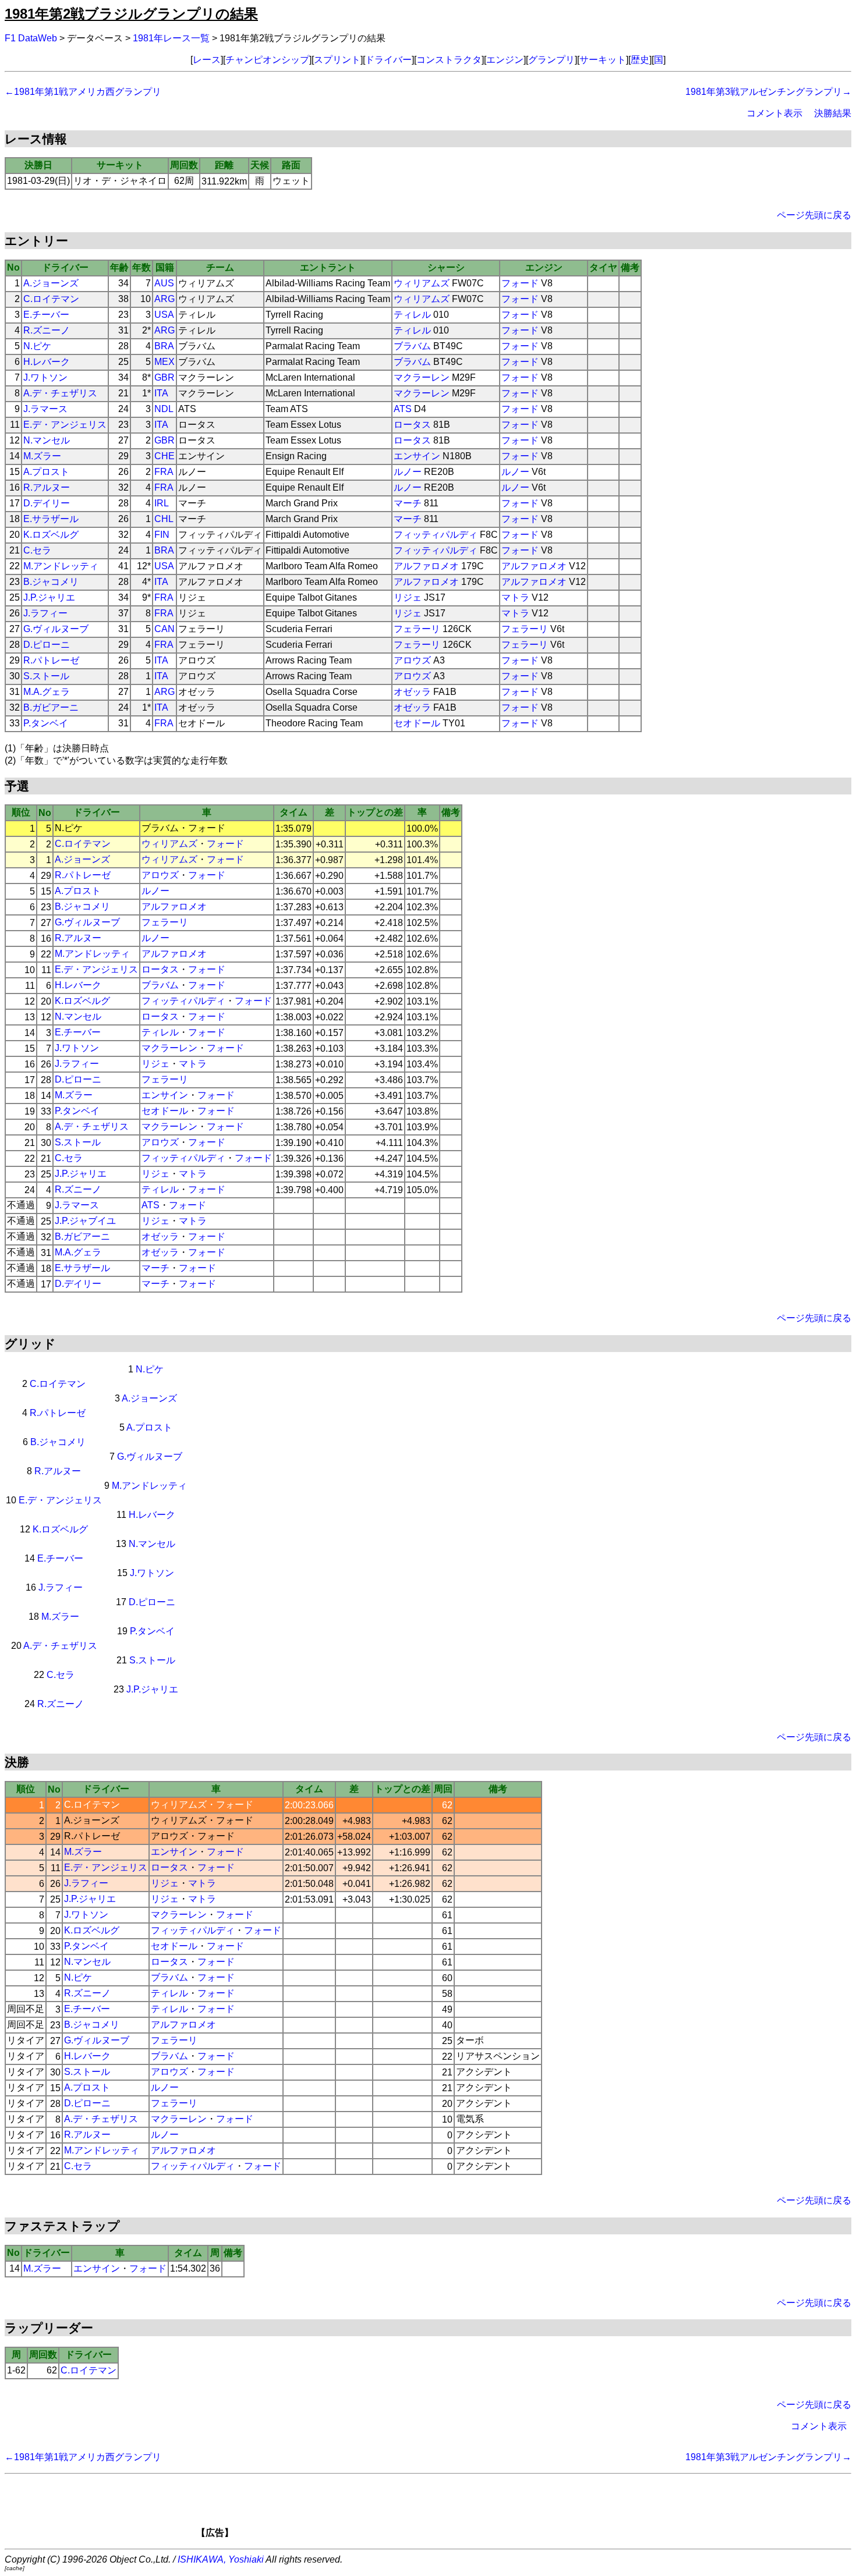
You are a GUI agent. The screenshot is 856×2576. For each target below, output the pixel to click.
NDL (164, 409)
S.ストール (46, 676)
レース (207, 60)
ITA (161, 393)
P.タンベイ (46, 723)
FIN (162, 535)
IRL (162, 503)
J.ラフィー (45, 613)
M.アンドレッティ (61, 566)
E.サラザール (51, 519)
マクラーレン (422, 377)
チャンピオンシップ (267, 60)
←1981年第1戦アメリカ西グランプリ (83, 92)
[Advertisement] (448, 2510)
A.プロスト (46, 472)
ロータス (412, 425)
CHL (164, 519)
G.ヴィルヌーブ (56, 629)
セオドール (417, 723)
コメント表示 (774, 113)
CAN (165, 629)
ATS (403, 409)
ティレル (412, 315)
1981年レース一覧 (171, 38)
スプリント (337, 60)
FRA (164, 472)
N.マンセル (47, 440)
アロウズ (412, 660)
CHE (165, 456)
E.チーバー (46, 315)
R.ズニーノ (47, 330)
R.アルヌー (47, 487)
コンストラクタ (449, 60)
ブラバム (412, 346)
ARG (165, 299)
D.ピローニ (47, 645)
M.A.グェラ (47, 692)
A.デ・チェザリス (60, 393)
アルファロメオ (426, 566)
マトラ (515, 597)
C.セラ (37, 550)
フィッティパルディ (436, 535)
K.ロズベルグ (51, 535)
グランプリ (551, 60)
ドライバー (388, 60)
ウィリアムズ (422, 283)
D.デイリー (47, 503)
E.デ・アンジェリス (65, 425)
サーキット (603, 60)
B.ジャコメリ (51, 582)
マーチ (408, 503)
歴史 (640, 60)
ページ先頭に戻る (814, 215)
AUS (164, 283)
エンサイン (417, 456)
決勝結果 (833, 113)
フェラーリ (417, 629)
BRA (164, 346)
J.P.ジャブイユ (85, 1221)
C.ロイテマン (51, 299)
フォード (520, 283)
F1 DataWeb (31, 38)
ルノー (408, 472)
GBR (165, 377)
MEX (165, 362)
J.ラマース (45, 409)
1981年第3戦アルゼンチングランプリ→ (768, 92)
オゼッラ (412, 692)
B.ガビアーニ (51, 707)
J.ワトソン (45, 377)
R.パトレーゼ (51, 660)
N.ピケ (37, 346)
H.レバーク (47, 362)
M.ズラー (42, 456)
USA (164, 315)
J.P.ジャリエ (49, 597)
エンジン (505, 60)
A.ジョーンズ (51, 283)
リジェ (408, 597)
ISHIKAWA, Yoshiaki (221, 2559)
